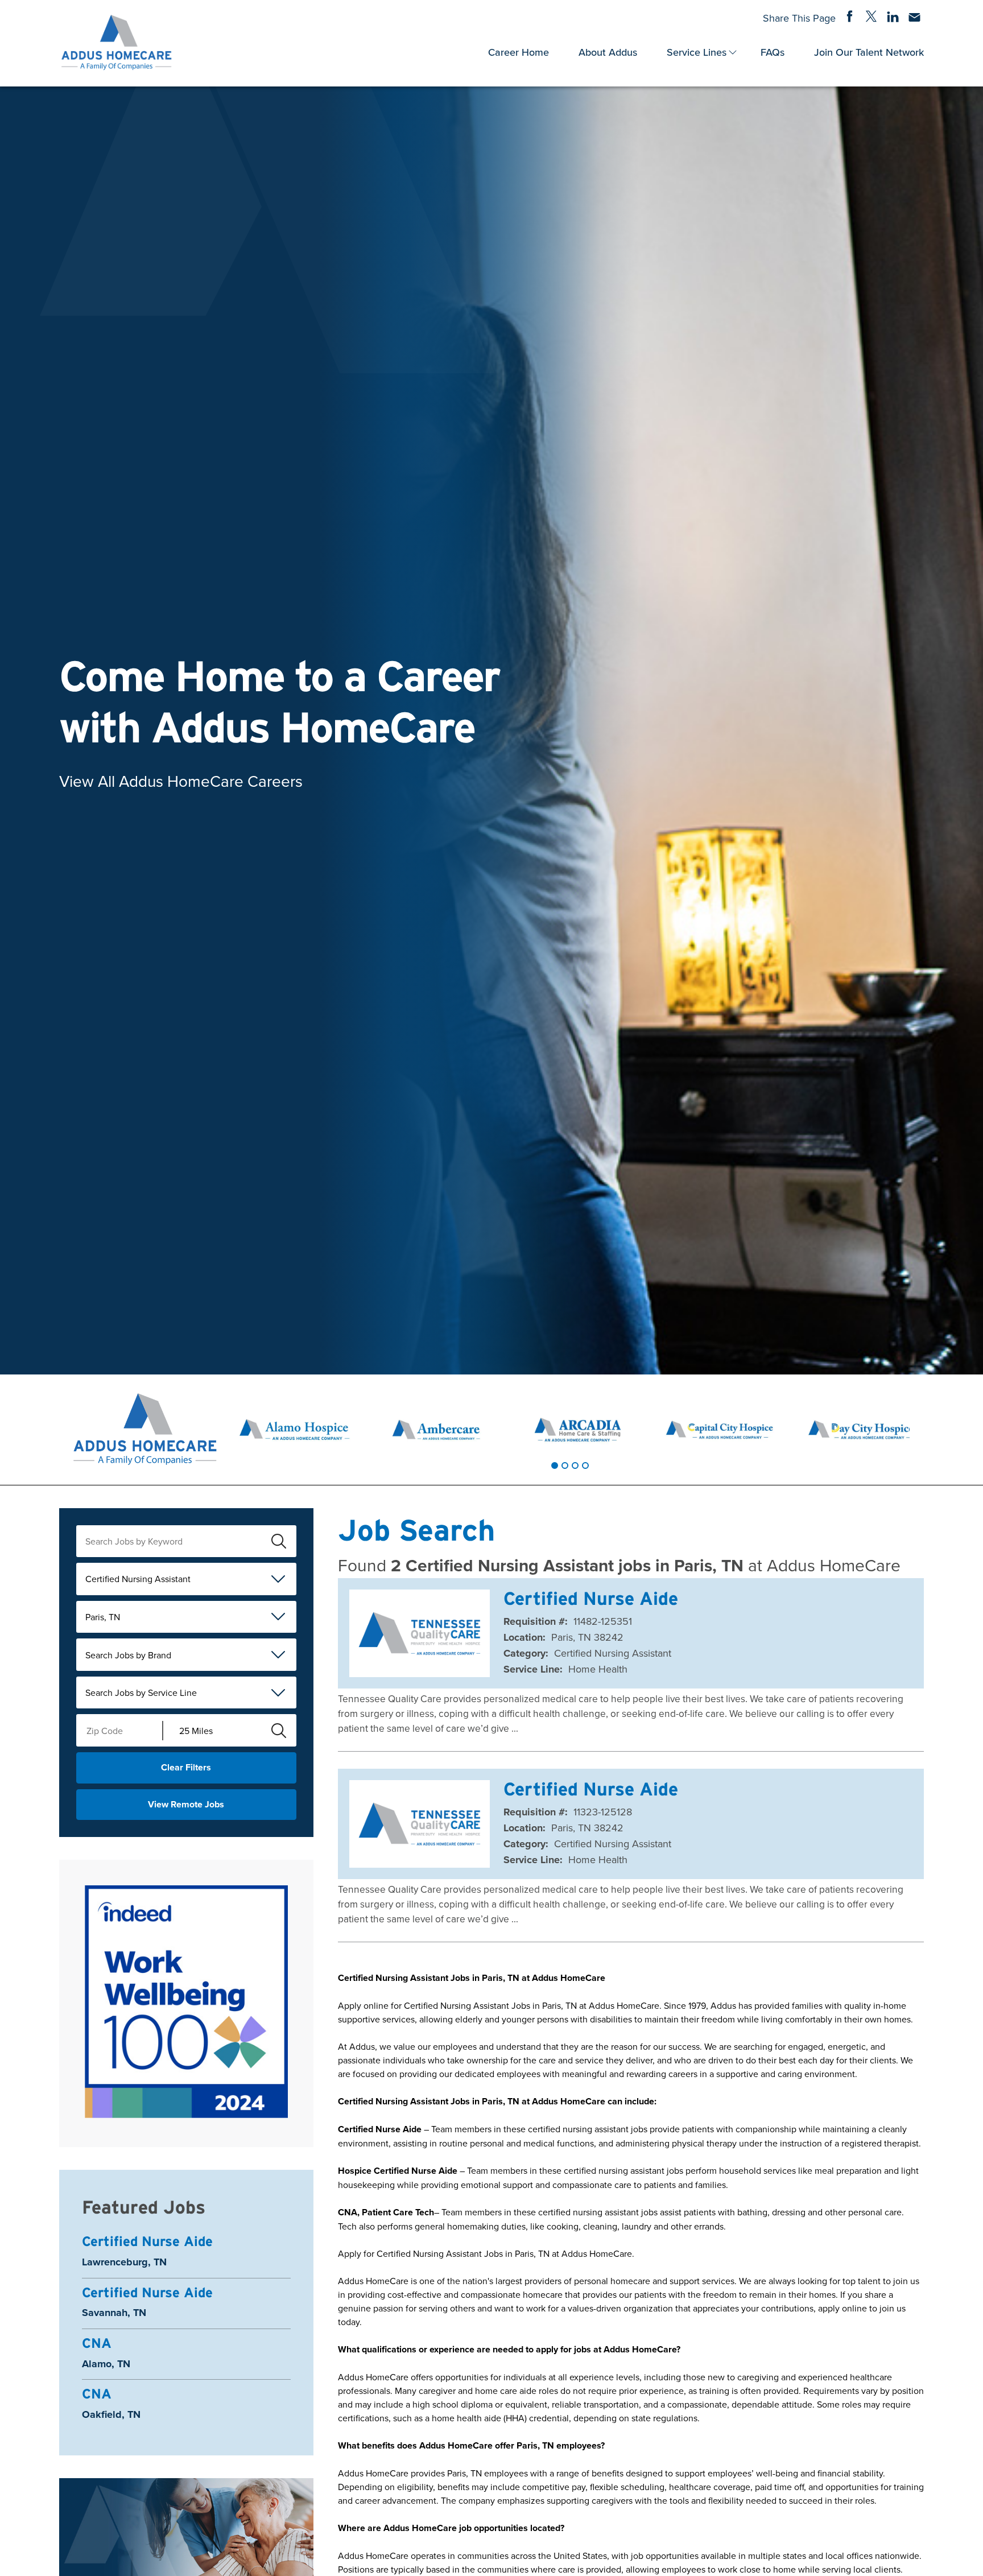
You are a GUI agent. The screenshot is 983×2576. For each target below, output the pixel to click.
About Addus (608, 52)
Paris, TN (103, 1617)
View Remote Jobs (186, 1804)
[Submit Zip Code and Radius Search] (279, 1731)
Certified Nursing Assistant (138, 1579)
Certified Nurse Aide (147, 2241)
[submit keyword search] (279, 1541)
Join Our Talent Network (869, 52)
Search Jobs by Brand (128, 1655)
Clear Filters (186, 1767)
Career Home (519, 52)
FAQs (773, 52)
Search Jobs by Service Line (141, 1692)
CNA (97, 2343)
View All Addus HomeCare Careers (181, 780)
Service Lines (697, 52)
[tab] (555, 1465)
